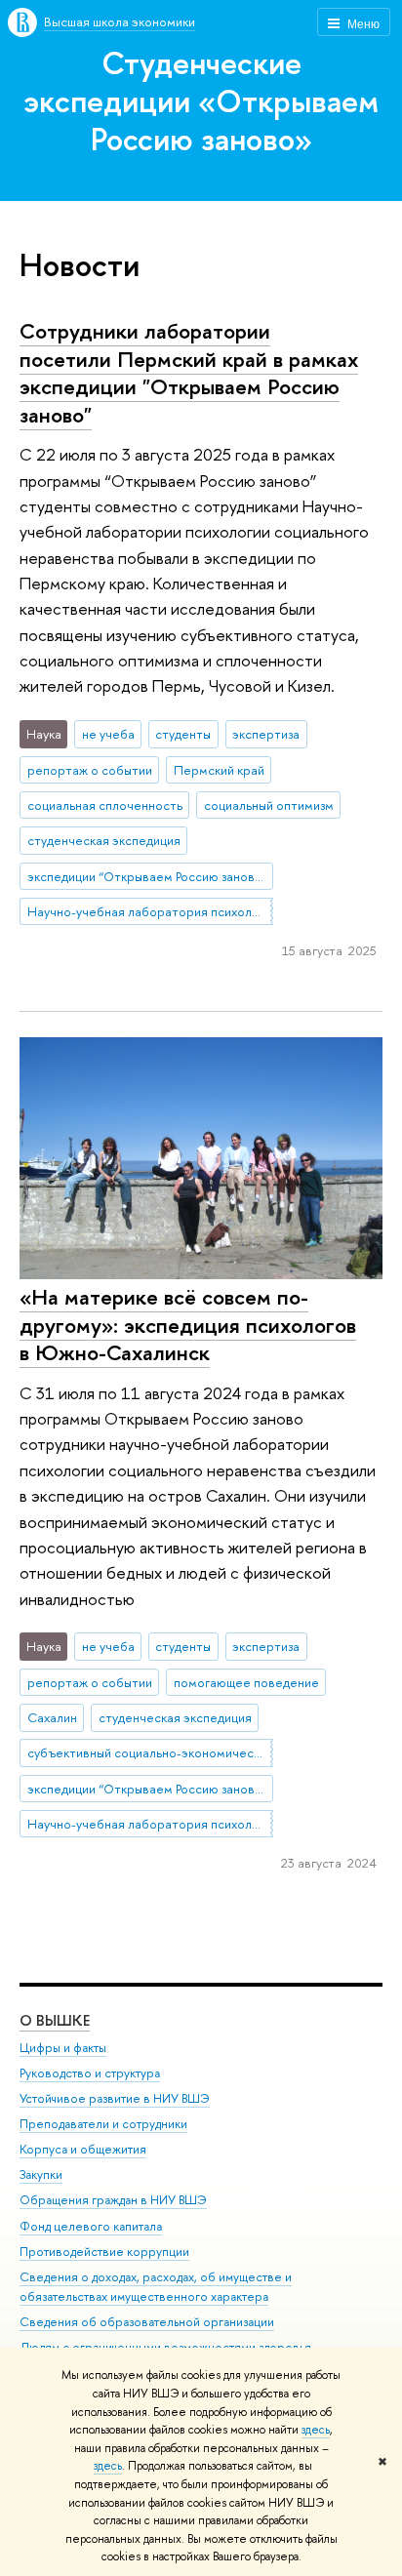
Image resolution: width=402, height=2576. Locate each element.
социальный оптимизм (269, 805)
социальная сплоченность (105, 805)
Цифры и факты (63, 2048)
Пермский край (219, 770)
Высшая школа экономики (120, 21)
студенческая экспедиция (104, 840)
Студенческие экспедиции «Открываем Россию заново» (201, 101)
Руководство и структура (90, 2073)
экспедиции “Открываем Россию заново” (147, 876)
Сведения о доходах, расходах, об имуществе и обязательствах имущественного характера (156, 2287)
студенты (183, 734)
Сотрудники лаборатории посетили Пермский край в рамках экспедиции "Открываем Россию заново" (189, 373)
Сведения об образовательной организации (147, 2322)
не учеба (108, 734)
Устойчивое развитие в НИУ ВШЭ (115, 2098)
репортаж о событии (90, 770)
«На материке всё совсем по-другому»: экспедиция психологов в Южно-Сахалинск (188, 1325)
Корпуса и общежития (83, 2149)
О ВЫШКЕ (55, 2020)
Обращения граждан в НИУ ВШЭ (113, 2200)
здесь (316, 2430)
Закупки (41, 2174)
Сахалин (52, 1717)
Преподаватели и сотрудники (103, 2124)
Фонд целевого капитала (91, 2226)
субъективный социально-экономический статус (150, 1752)
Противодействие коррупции (104, 2252)
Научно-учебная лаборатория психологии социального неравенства (150, 911)
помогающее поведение (246, 1682)
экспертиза (266, 734)
